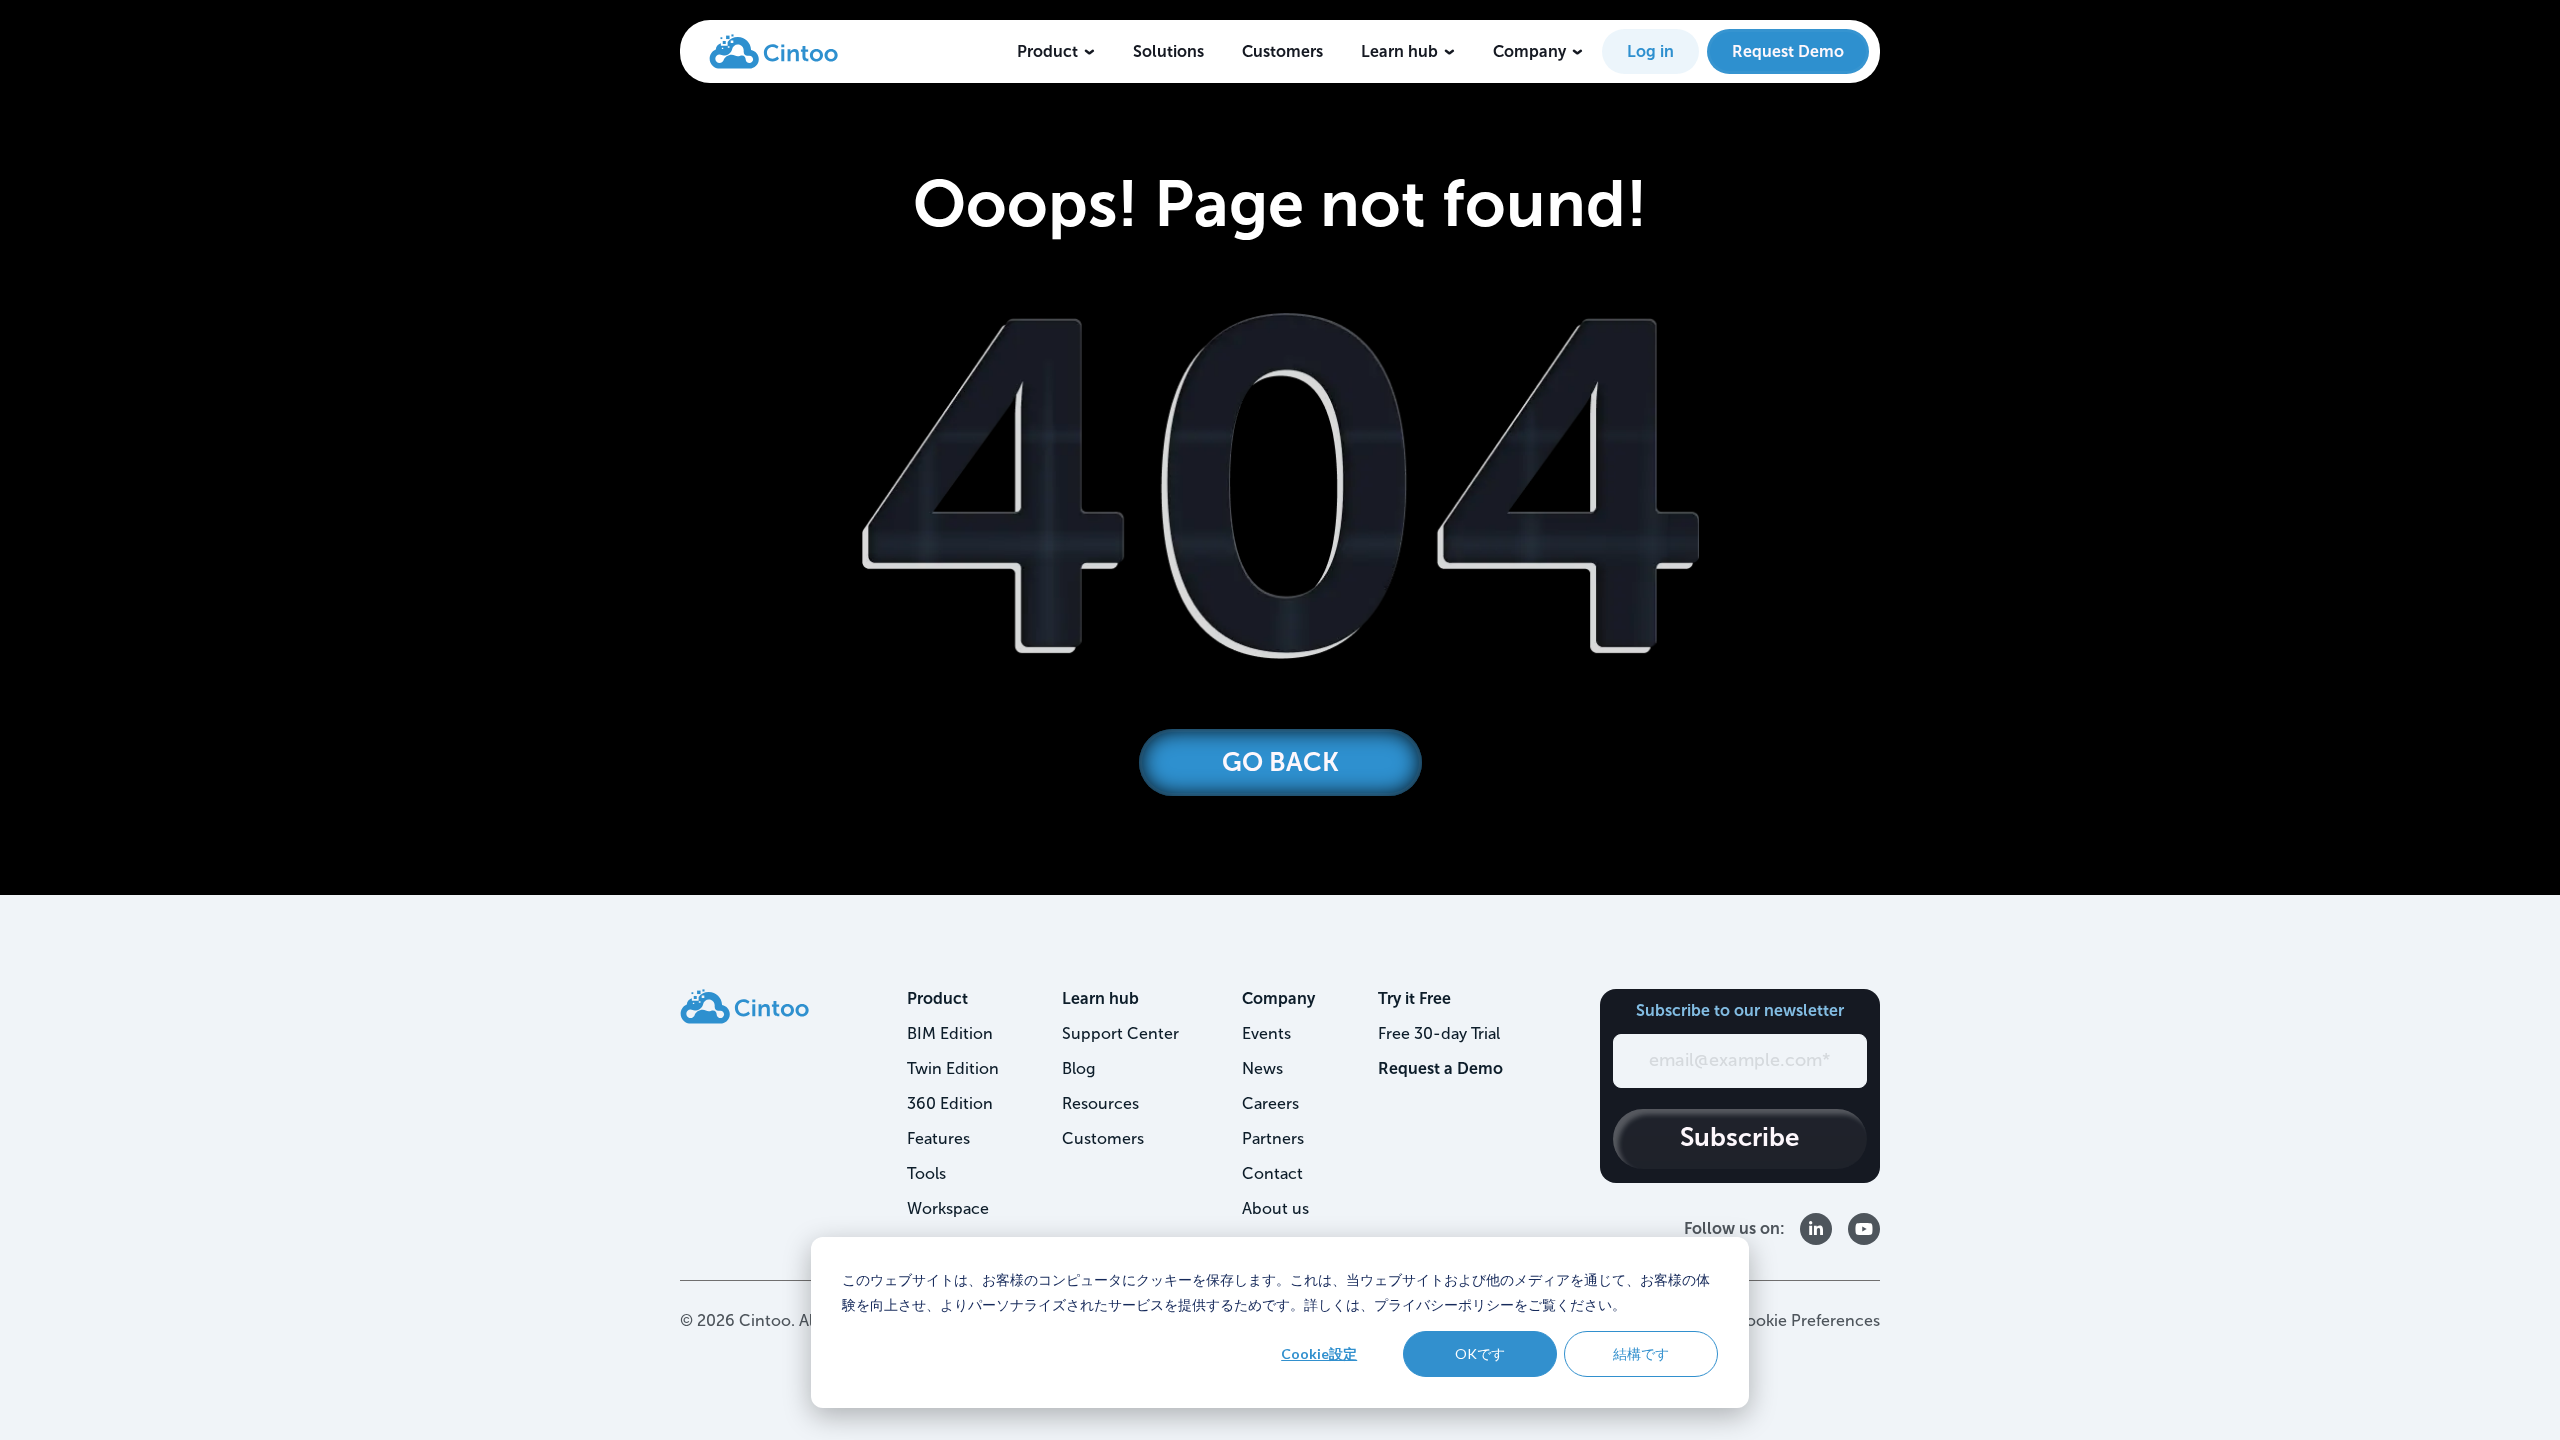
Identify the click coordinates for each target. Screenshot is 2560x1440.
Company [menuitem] (1278, 998)
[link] (773, 50)
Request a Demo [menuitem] (1440, 1068)
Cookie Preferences (1807, 1320)
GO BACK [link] (1280, 762)
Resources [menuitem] (1100, 1103)
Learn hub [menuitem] (1100, 998)
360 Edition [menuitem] (950, 1103)
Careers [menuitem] (1270, 1103)
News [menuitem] (1262, 1068)
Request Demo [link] (1788, 51)
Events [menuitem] (1266, 1033)
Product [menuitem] (937, 998)
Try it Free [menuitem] (1414, 998)
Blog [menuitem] (1078, 1068)
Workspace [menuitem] (948, 1208)
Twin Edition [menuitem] (953, 1068)
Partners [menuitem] (1273, 1138)
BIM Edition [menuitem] (950, 1033)
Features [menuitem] (938, 1138)
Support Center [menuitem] (1120, 1033)
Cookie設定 (1319, 1353)
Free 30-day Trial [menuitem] (1439, 1033)
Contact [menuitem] (1272, 1173)
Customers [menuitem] (1103, 1138)
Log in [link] (1650, 51)
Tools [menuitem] (926, 1173)
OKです (1480, 1353)
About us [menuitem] (1275, 1208)
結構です (1641, 1353)
